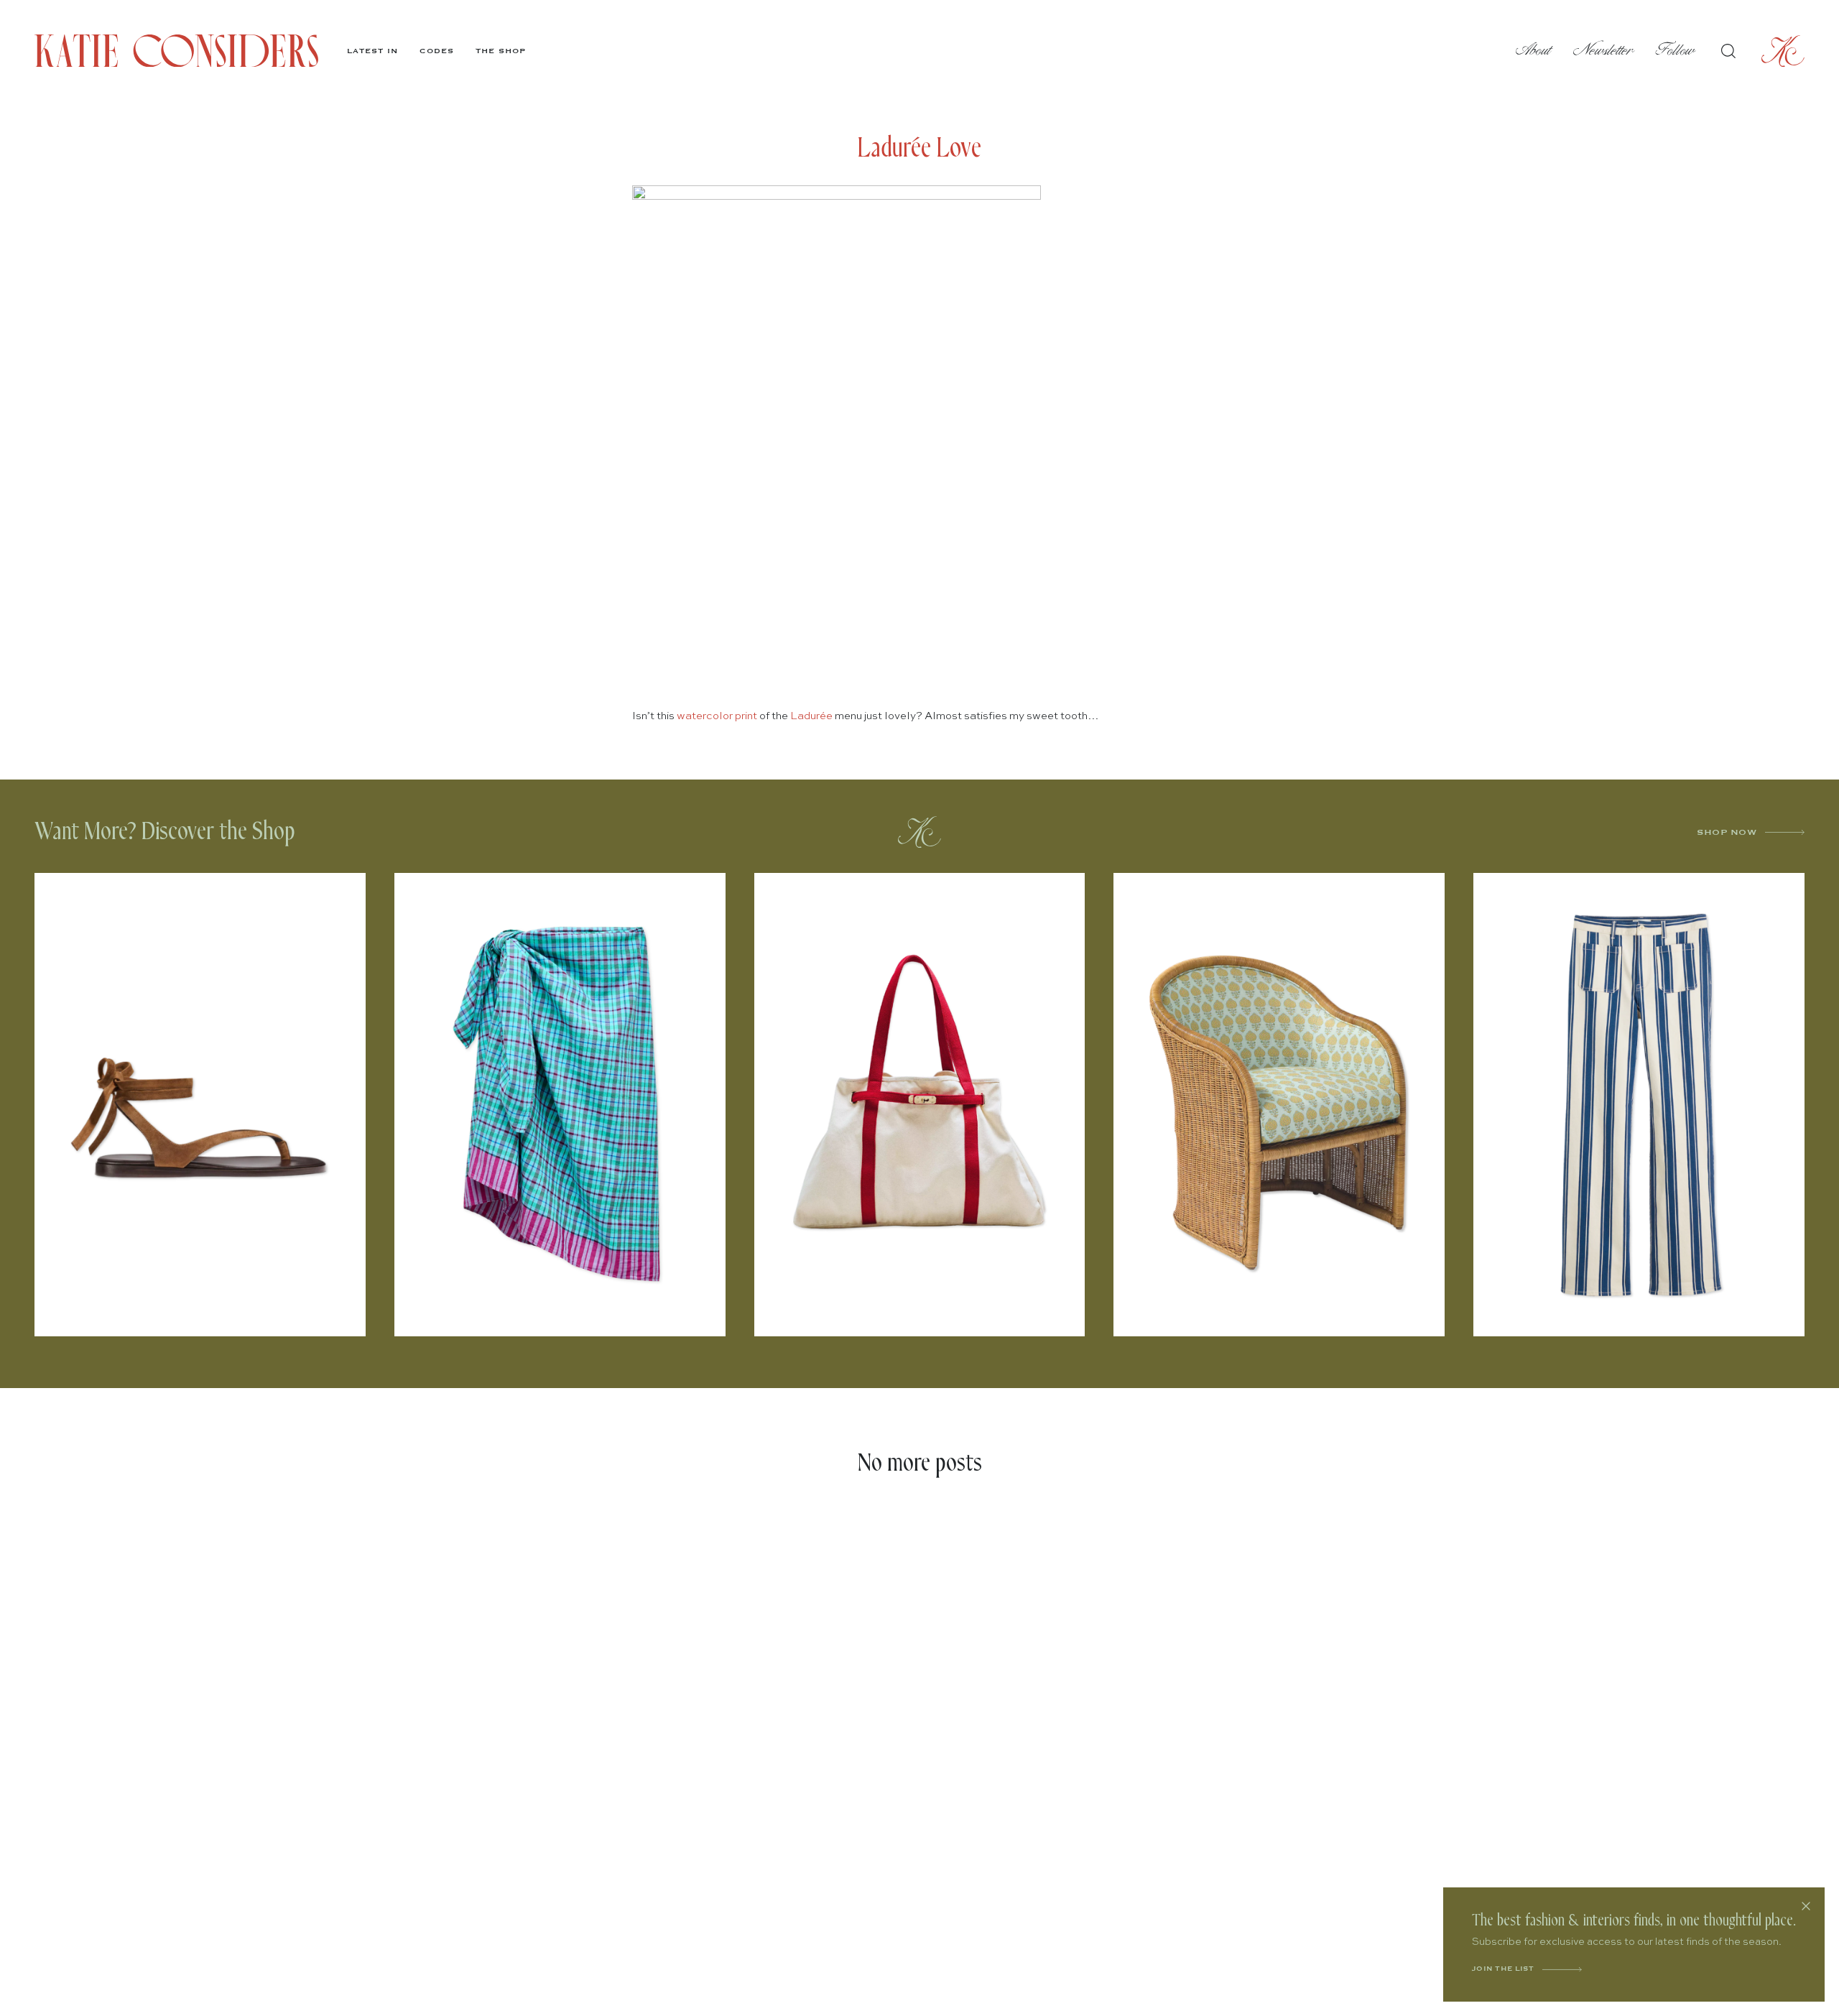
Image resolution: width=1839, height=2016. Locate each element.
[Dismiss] (1806, 1906)
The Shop (501, 51)
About (1534, 51)
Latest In (372, 51)
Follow (1676, 51)
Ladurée (811, 716)
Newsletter (1604, 51)
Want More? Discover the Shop (165, 832)
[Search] (1728, 51)
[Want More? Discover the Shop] (919, 832)
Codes (437, 51)
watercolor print (717, 716)
